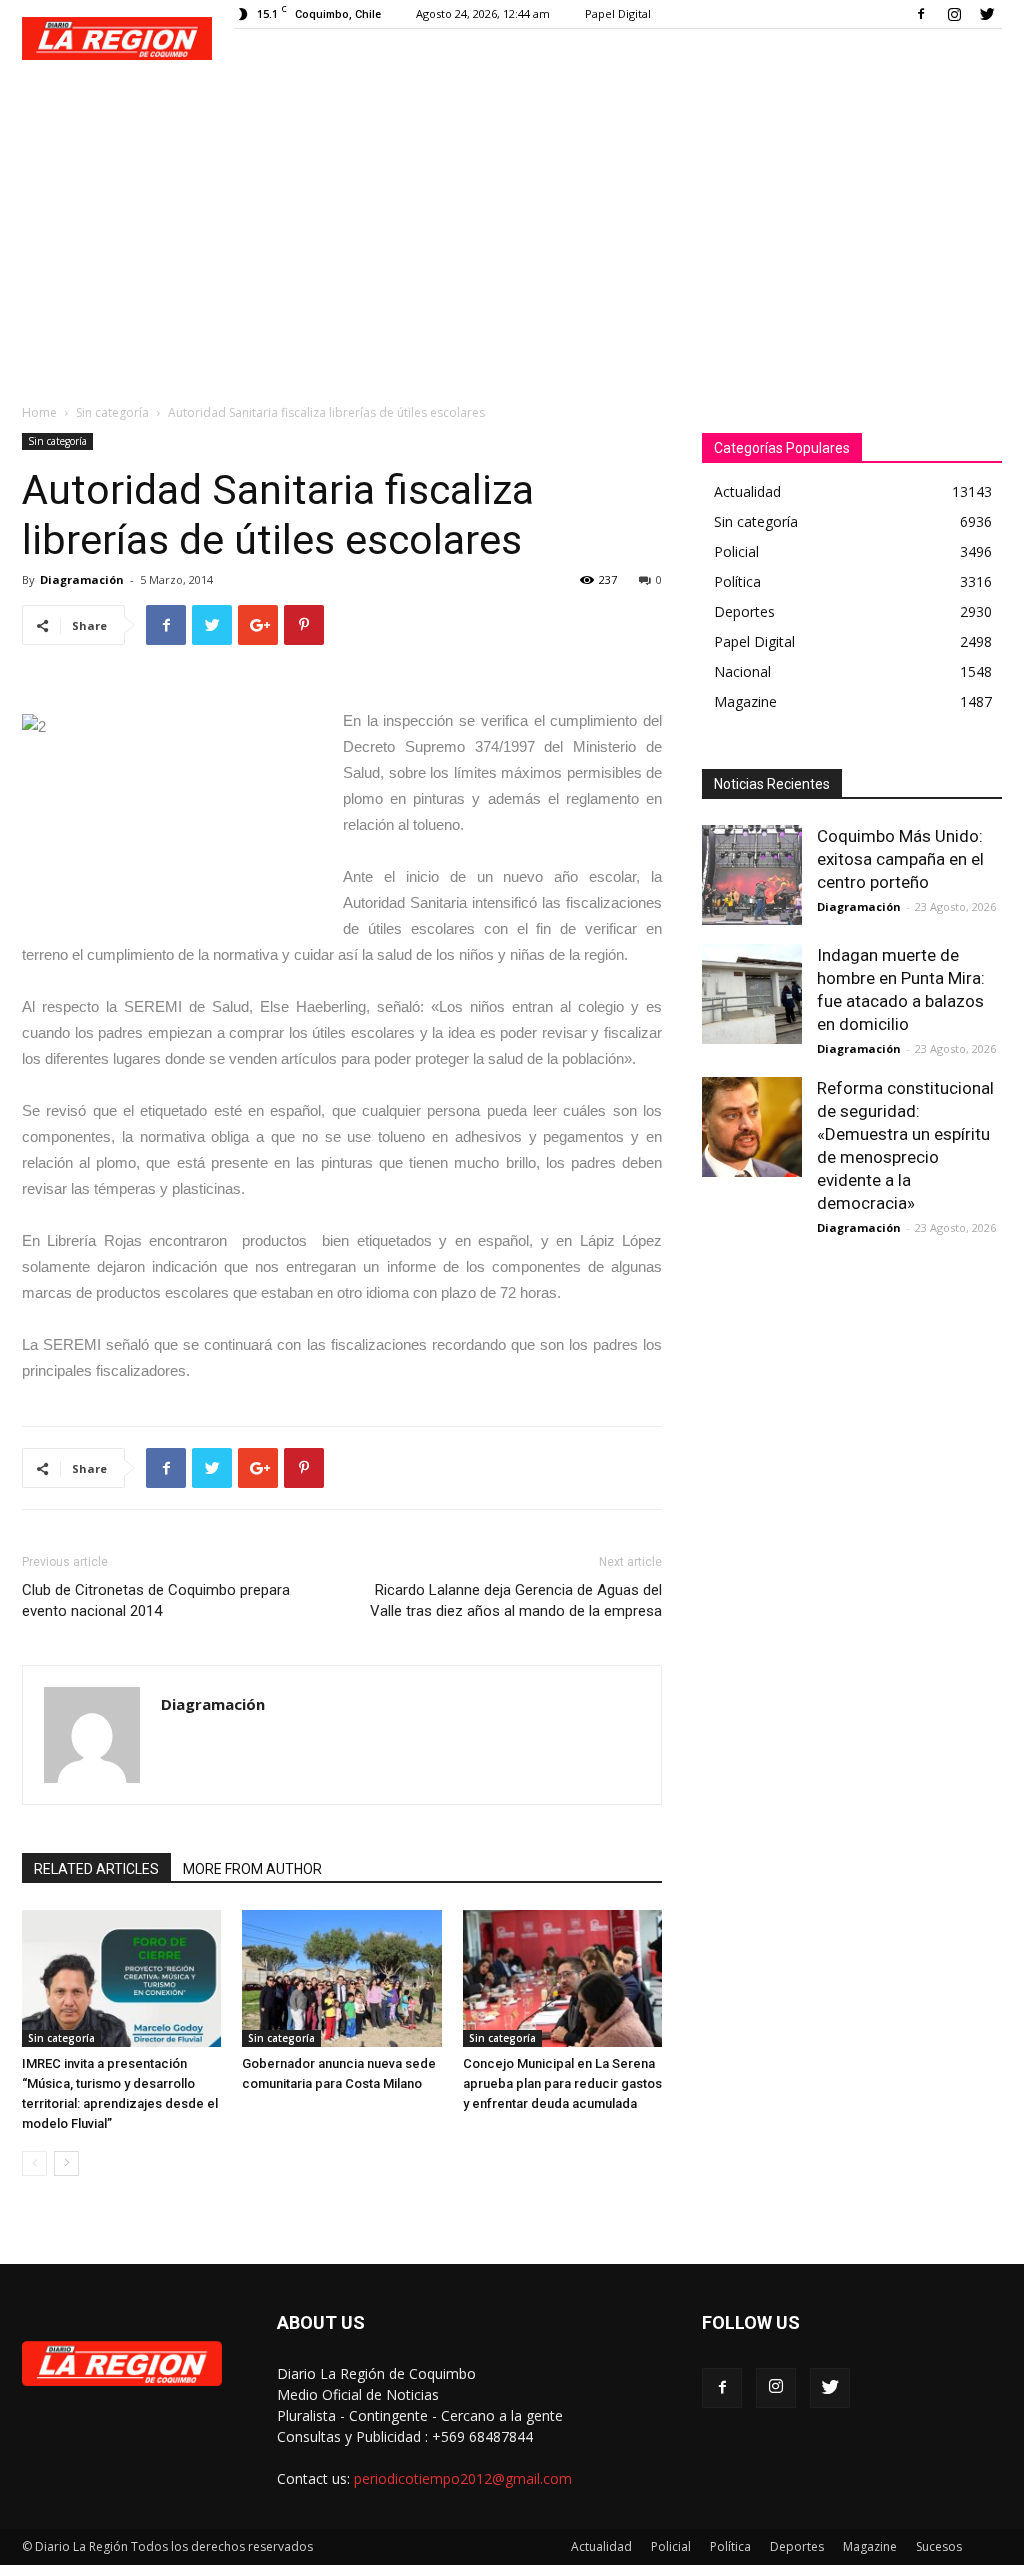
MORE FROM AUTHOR (252, 1869)
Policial (671, 2546)
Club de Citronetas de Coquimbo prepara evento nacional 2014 (156, 1600)
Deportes (797, 2546)
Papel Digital (618, 13)
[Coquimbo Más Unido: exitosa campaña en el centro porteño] (752, 875)
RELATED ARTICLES (96, 1869)
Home (39, 412)
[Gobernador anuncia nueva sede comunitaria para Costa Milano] (341, 1978)
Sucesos (939, 2546)
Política (730, 2546)
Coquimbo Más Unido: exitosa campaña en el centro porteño (900, 859)
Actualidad (601, 2546)
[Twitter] (987, 14)
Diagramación (82, 579)
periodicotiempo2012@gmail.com (463, 2478)
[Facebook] (921, 14)
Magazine (870, 2546)
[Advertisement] (512, 232)
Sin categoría (112, 412)
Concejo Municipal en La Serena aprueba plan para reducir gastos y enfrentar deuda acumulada (562, 2083)
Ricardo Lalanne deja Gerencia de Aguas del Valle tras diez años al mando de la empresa (516, 1600)
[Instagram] (954, 14)
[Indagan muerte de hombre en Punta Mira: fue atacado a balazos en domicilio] (752, 994)
